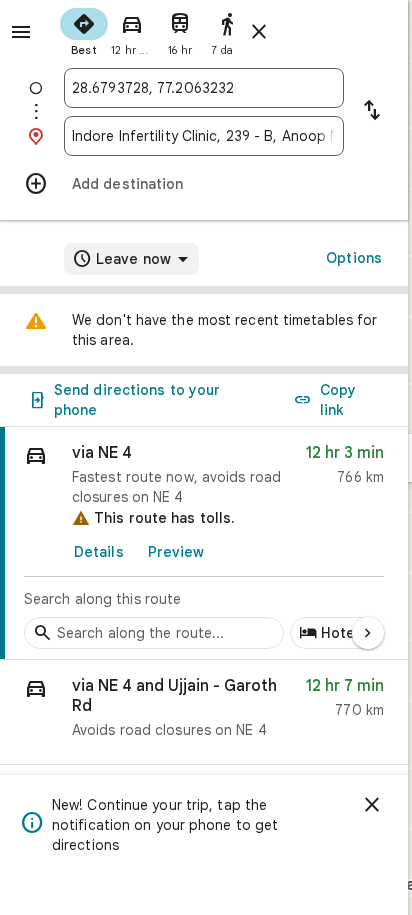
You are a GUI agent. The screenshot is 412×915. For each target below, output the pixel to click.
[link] (204, 543)
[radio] (84, 30)
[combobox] (204, 88)
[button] (204, 712)
